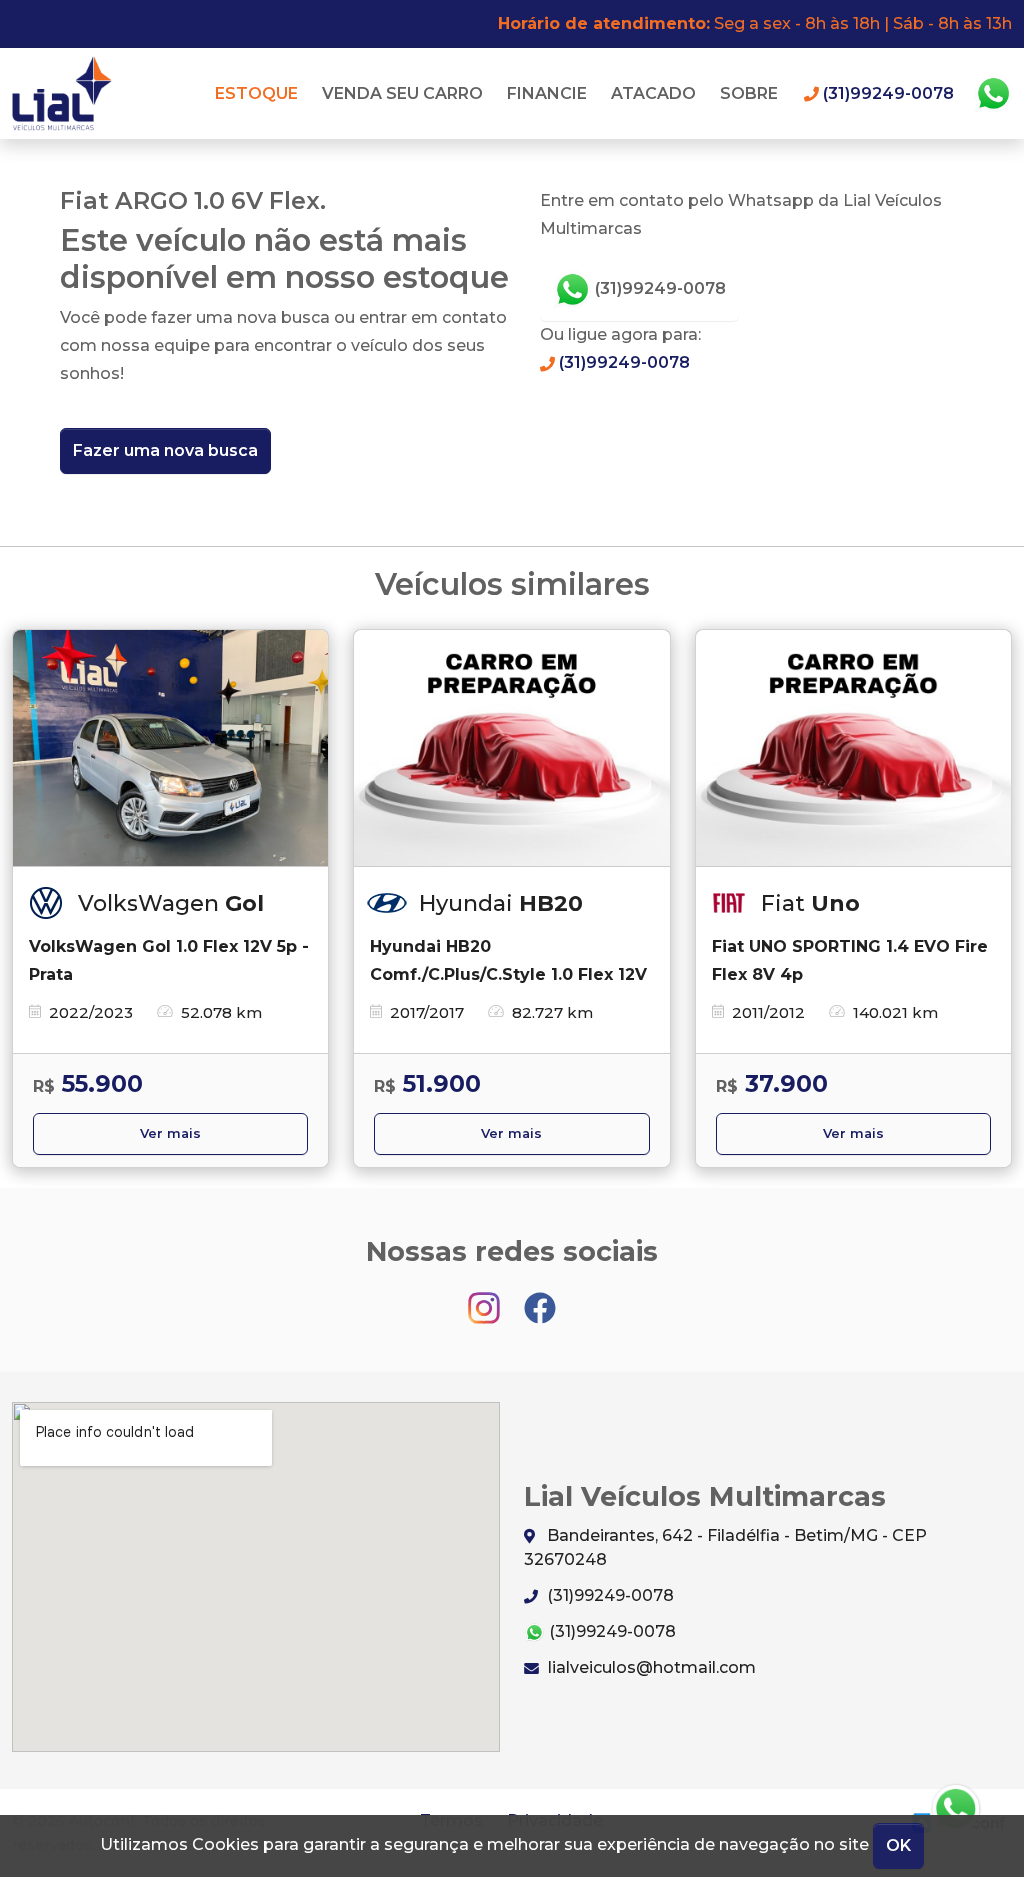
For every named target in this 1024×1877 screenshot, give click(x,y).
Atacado (653, 93)
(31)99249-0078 (658, 288)
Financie (547, 93)
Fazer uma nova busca (165, 450)
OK (898, 1845)
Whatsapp (993, 94)
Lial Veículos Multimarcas (67, 93)
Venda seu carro (402, 93)
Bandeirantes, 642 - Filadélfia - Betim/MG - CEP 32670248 (725, 1547)
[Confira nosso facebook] (540, 1298)
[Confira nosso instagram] (486, 1298)
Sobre (749, 93)
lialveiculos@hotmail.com (650, 1667)
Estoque (256, 93)
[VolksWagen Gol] (170, 748)
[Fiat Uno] (853, 748)
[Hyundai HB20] (511, 748)
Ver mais (170, 1133)
